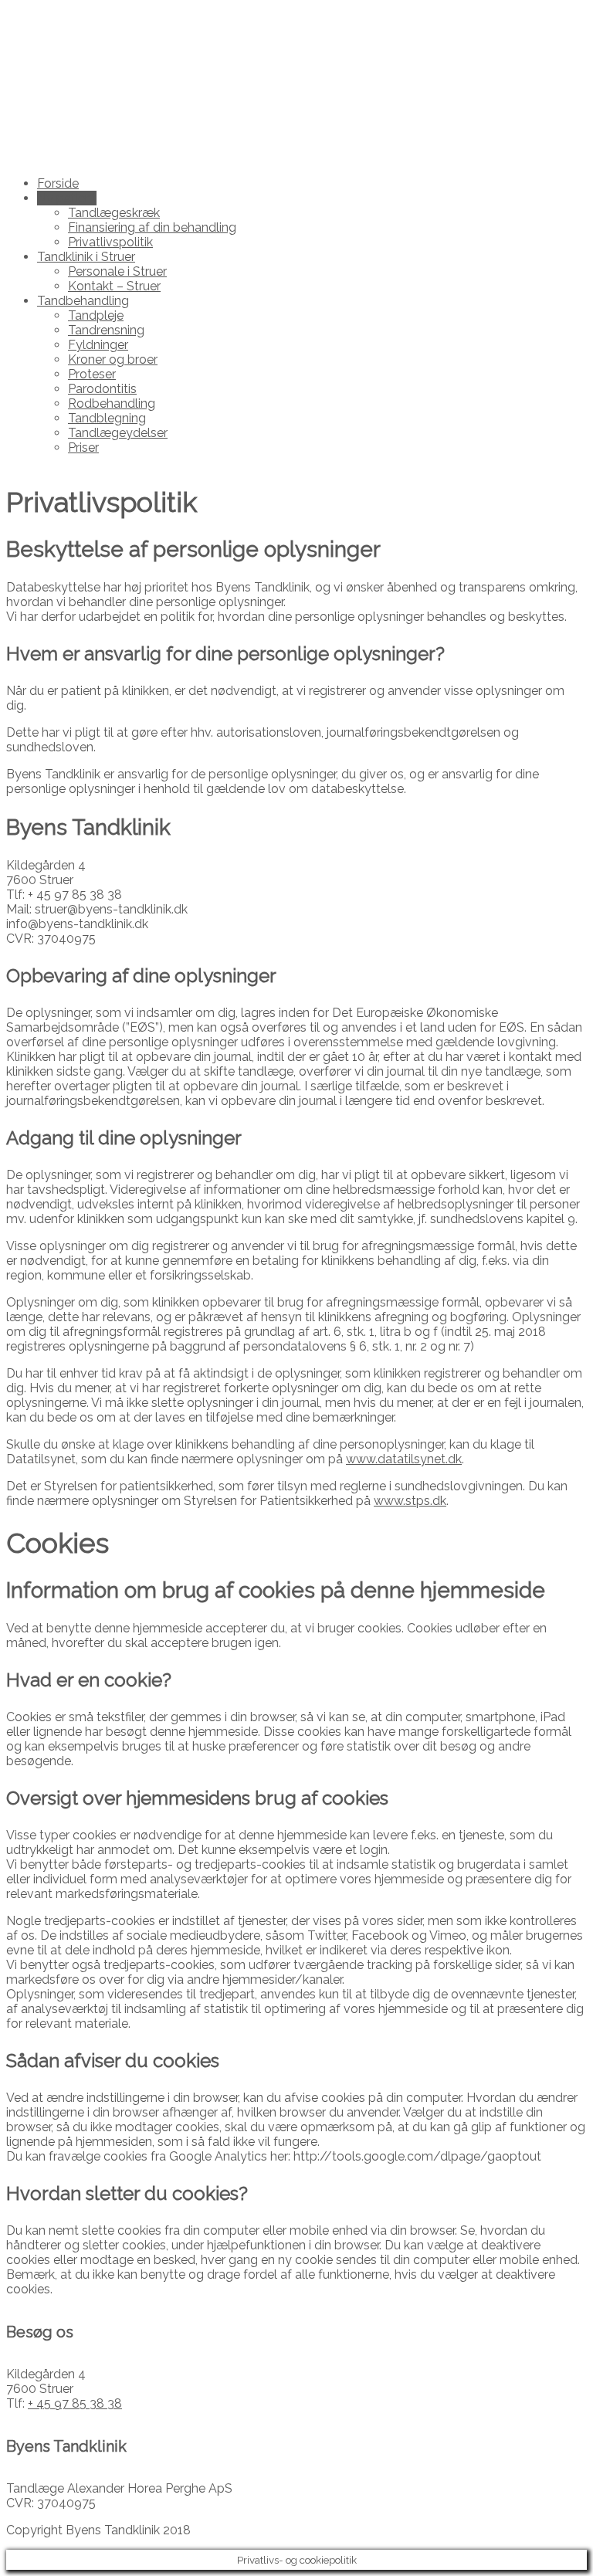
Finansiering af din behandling (152, 227)
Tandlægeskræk (114, 213)
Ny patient (67, 198)
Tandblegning (107, 418)
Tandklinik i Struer (86, 257)
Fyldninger (98, 345)
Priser (83, 447)
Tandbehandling (83, 301)
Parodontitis (102, 389)
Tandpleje (96, 315)
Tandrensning (106, 330)
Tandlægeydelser (118, 433)
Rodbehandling (112, 403)
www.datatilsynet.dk (404, 1459)
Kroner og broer (113, 359)
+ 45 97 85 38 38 (75, 2403)
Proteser (92, 374)
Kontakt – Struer (114, 286)
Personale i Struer (117, 271)
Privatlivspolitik (110, 242)
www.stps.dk (410, 1501)
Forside (58, 183)
